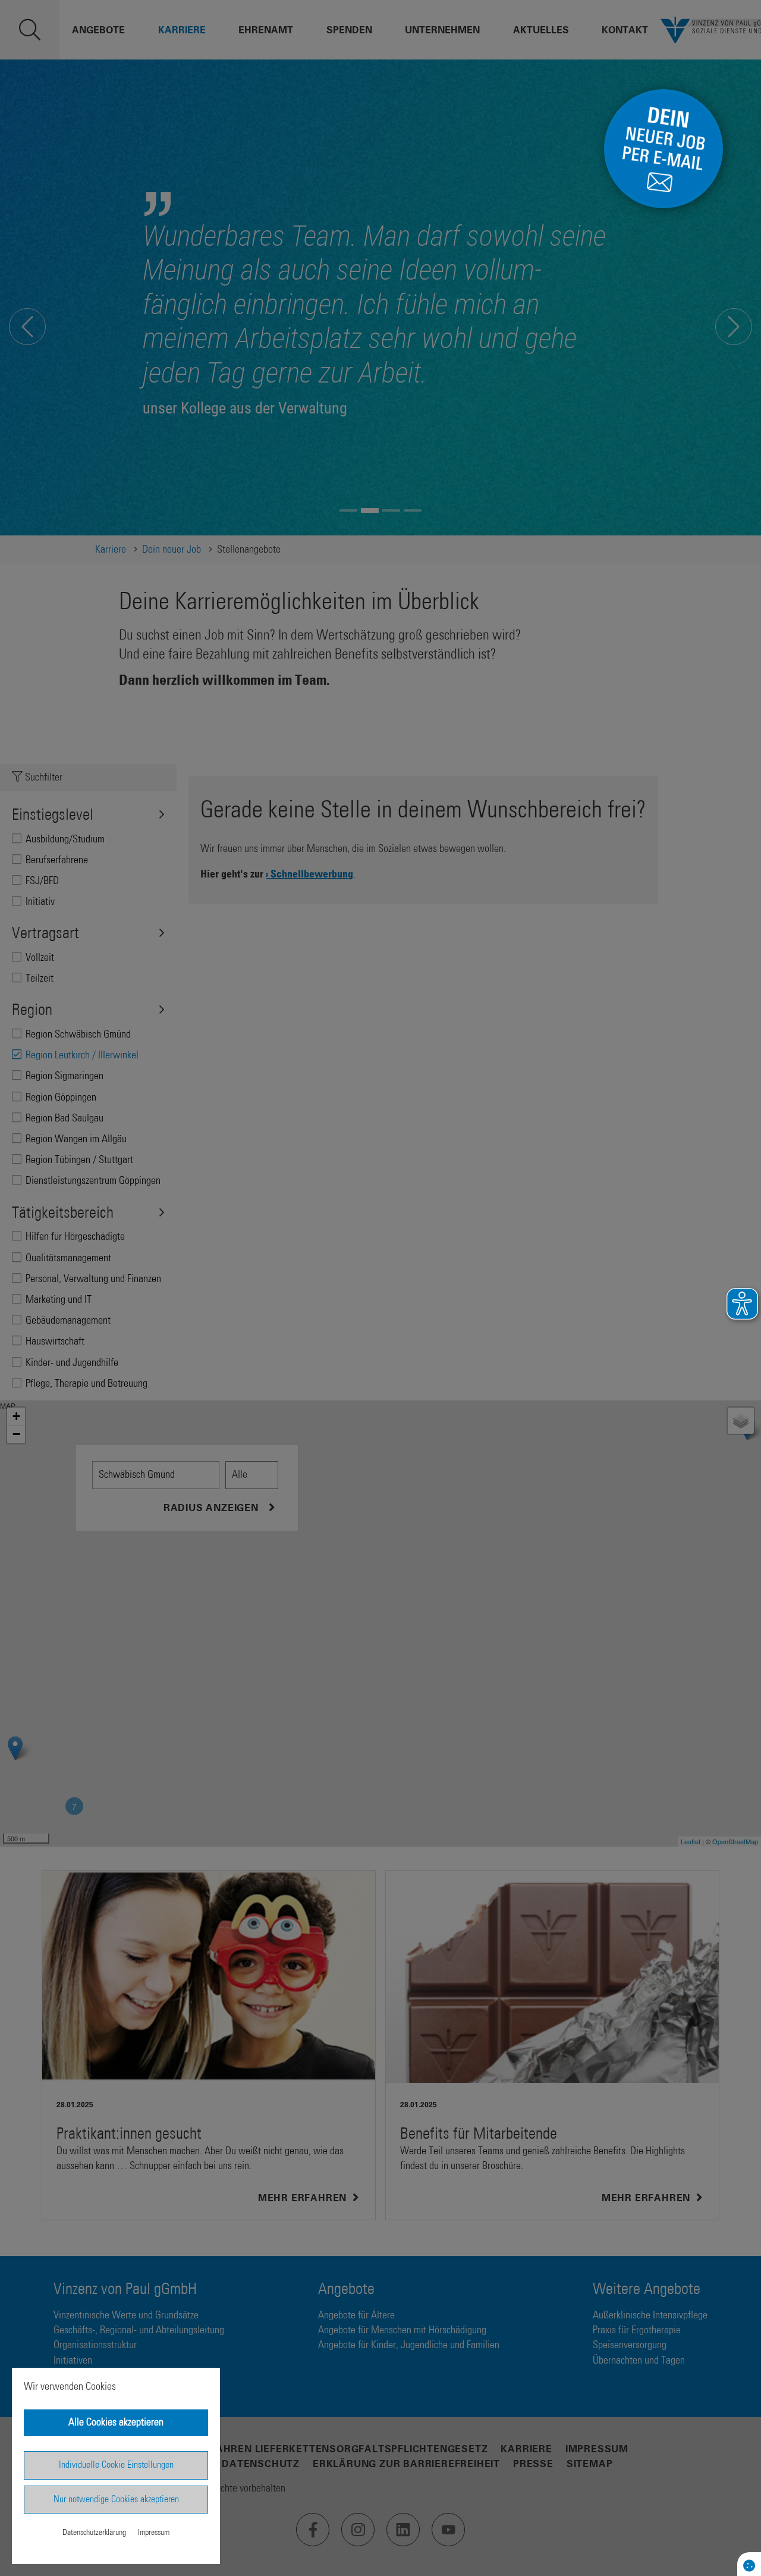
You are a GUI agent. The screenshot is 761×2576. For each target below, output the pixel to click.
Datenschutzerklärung (94, 2533)
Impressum (154, 2533)
